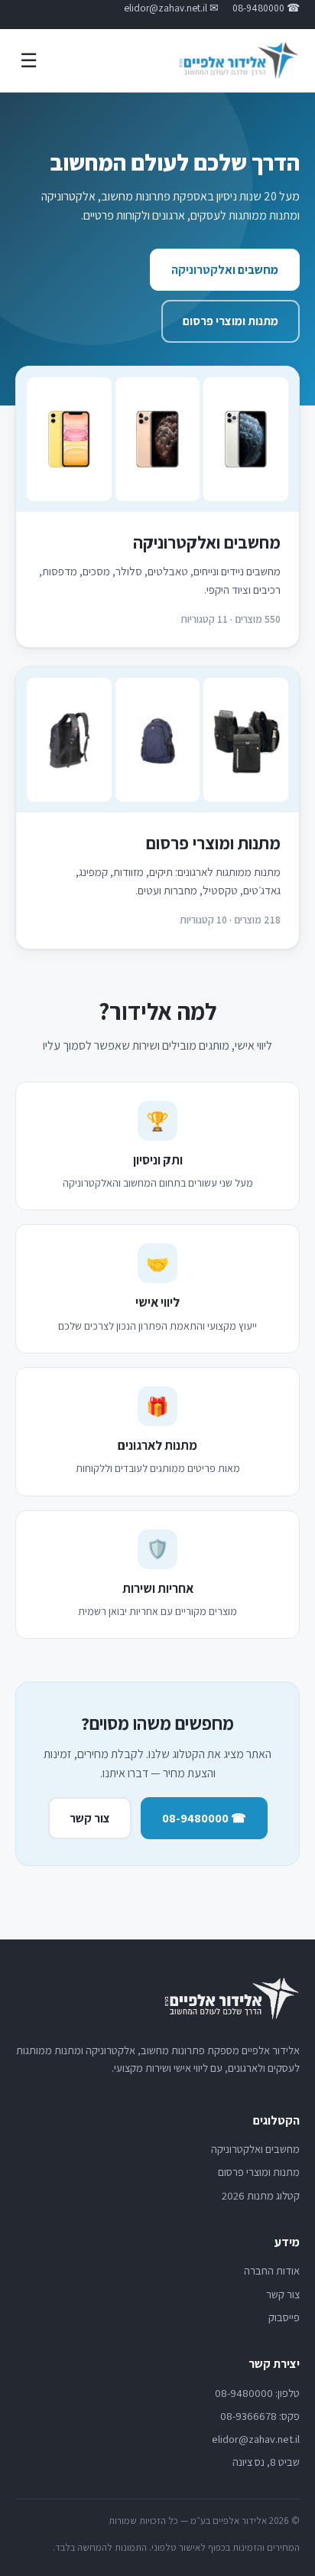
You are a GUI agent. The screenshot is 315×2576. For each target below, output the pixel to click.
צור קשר (90, 1818)
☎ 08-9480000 (266, 8)
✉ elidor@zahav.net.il (171, 8)
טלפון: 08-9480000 (257, 2393)
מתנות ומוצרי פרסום (231, 321)
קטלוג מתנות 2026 (261, 2195)
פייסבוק (284, 2317)
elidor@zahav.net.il (256, 2439)
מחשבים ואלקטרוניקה (225, 270)
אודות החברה (272, 2270)
